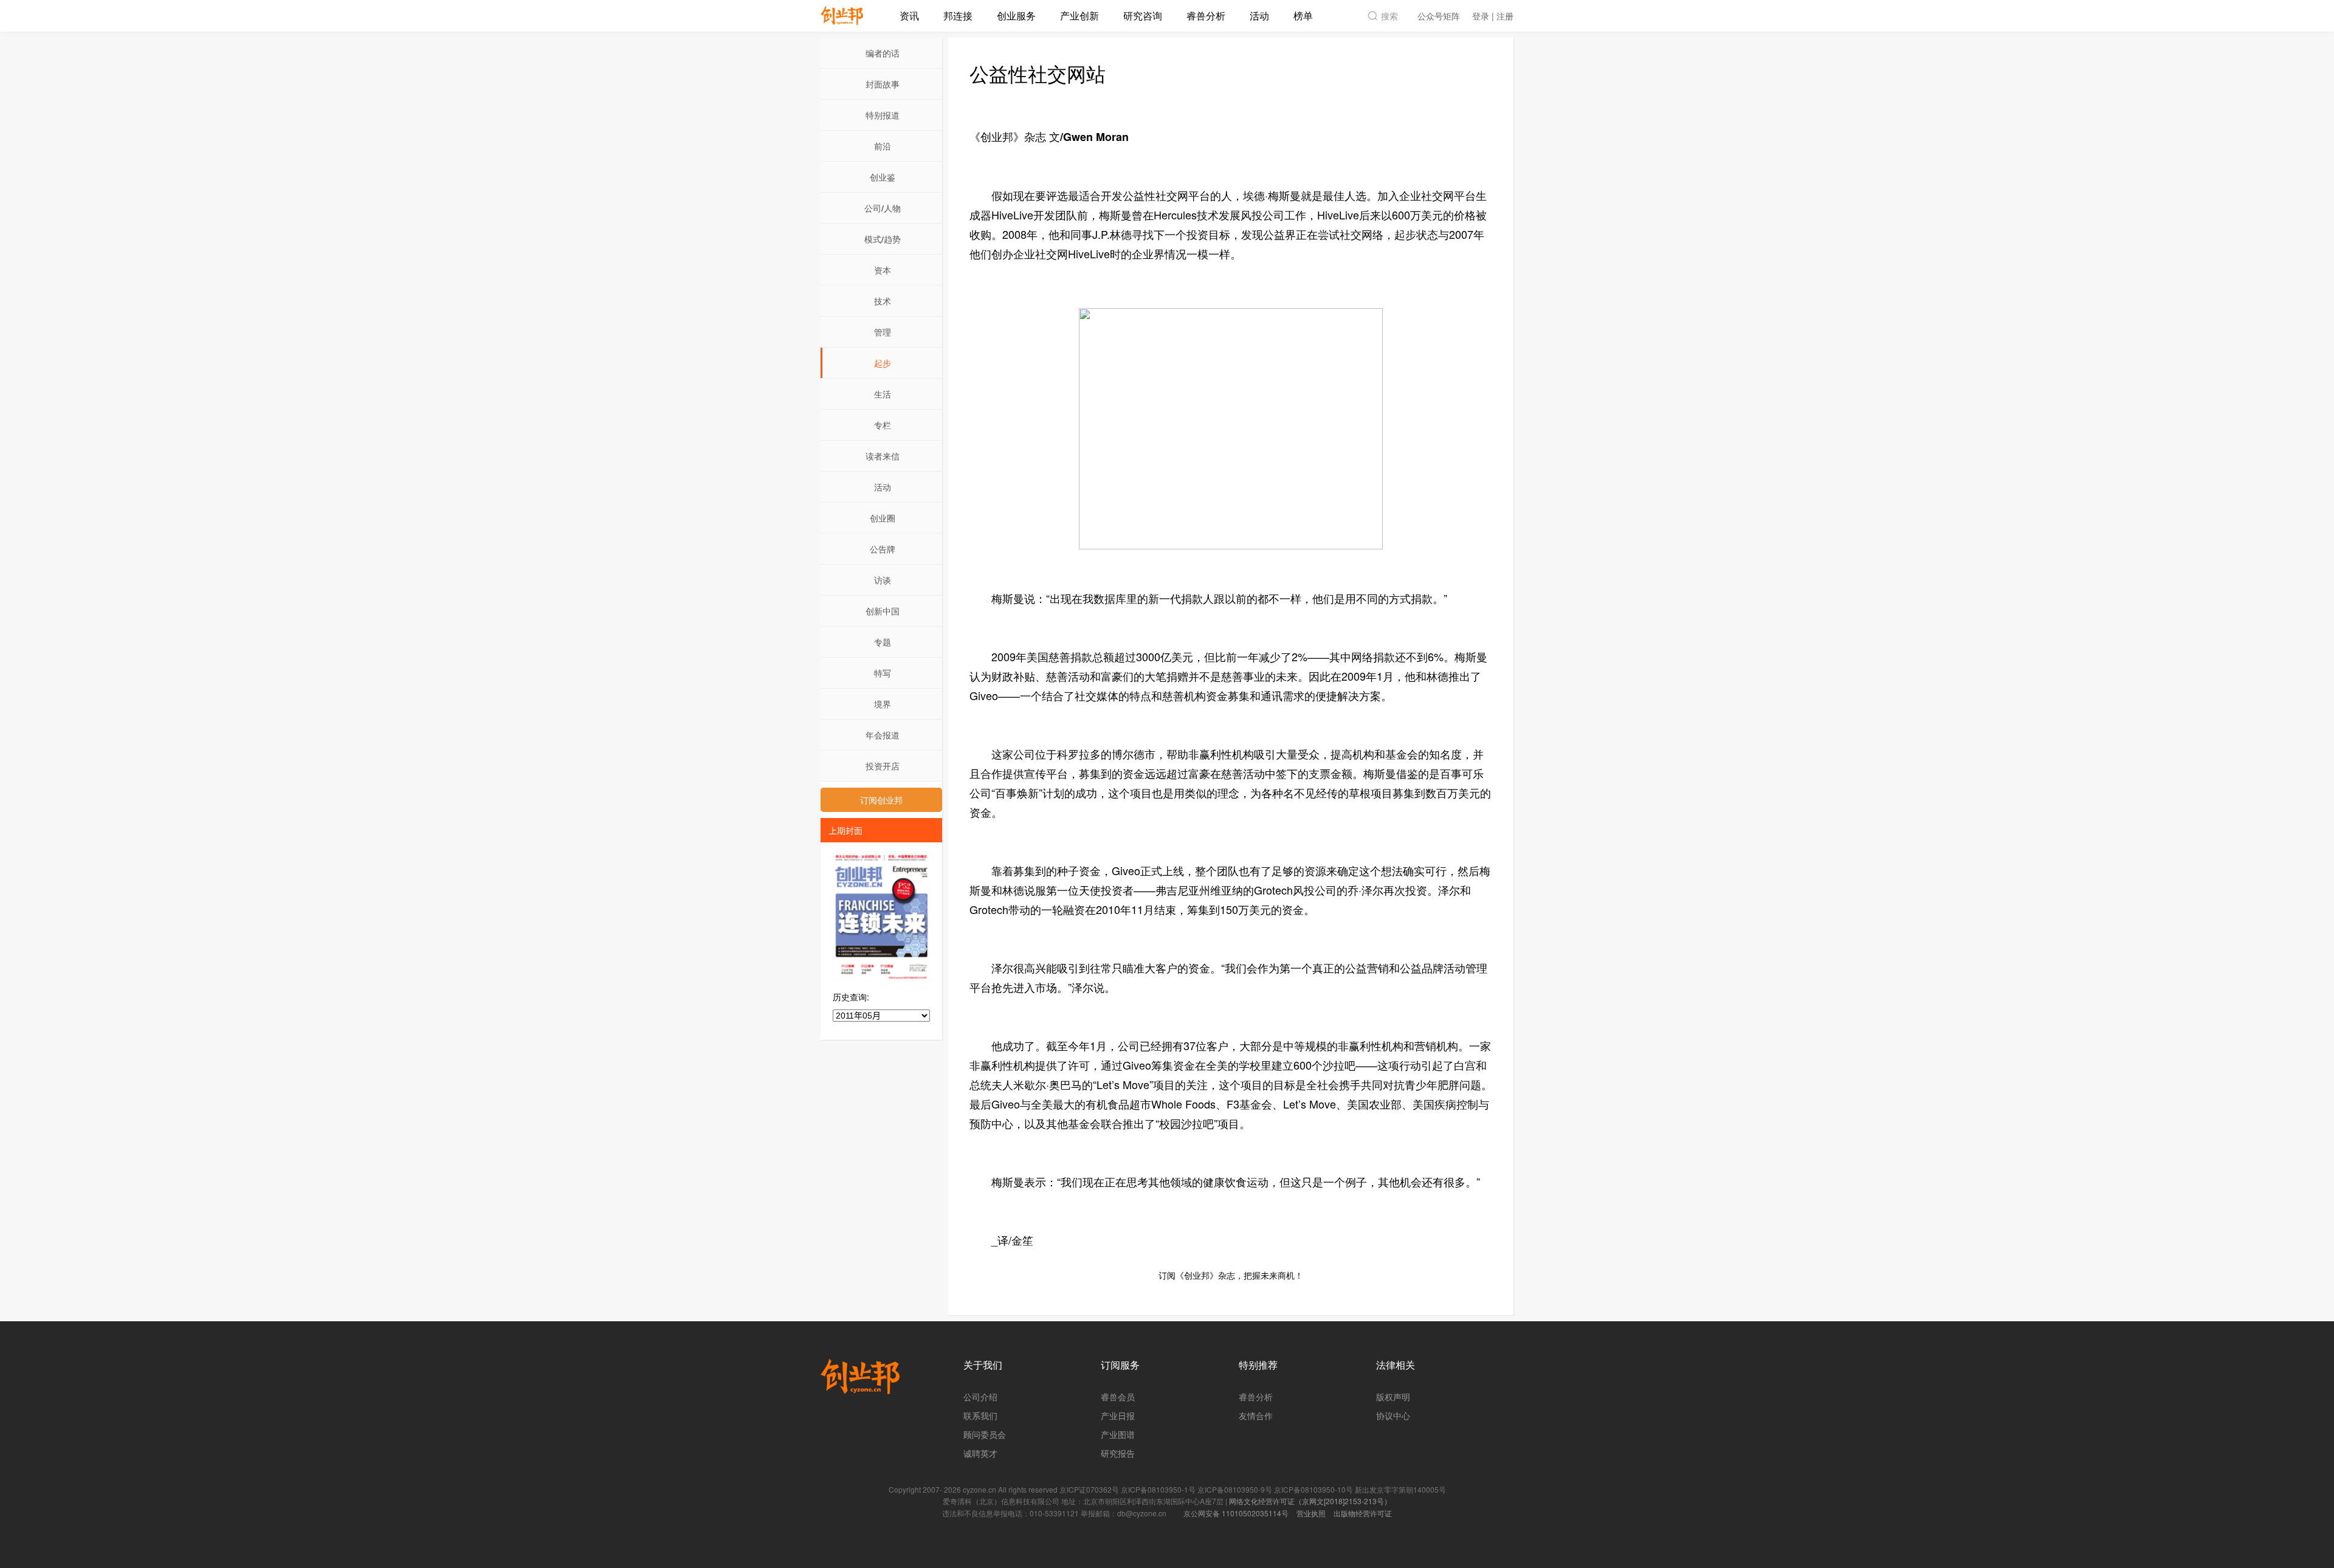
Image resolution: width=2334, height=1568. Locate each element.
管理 (883, 332)
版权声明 (1393, 1397)
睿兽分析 (1206, 15)
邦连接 (958, 15)
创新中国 (883, 611)
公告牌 (883, 549)
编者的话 (883, 53)
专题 (883, 642)
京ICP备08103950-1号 (1158, 1489)
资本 (883, 270)
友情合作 (1256, 1415)
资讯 (909, 15)
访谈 (883, 580)
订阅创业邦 (881, 800)
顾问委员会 (985, 1434)
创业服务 (1016, 15)
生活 (883, 394)
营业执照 (1311, 1513)
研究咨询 (1143, 15)
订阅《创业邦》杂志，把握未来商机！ (1231, 1275)
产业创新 (1079, 15)
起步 (883, 363)
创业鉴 (883, 177)
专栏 (883, 425)
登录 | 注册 (1493, 16)
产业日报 (1118, 1415)
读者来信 (883, 456)
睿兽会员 (1118, 1397)
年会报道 (883, 735)
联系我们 (980, 1415)
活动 (1259, 15)
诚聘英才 (980, 1453)
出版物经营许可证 (1363, 1513)
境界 (883, 704)
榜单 (1303, 15)
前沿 (883, 146)
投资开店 (883, 766)
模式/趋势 (883, 239)
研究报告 (1118, 1453)
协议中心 (1393, 1415)
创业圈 (883, 518)
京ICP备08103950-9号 (1235, 1489)
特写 (883, 673)
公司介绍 (980, 1397)
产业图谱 (1118, 1434)
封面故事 (883, 84)
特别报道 (883, 115)
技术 (883, 301)
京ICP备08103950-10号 (1313, 1489)
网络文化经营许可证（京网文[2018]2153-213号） (1310, 1501)
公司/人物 (883, 208)
